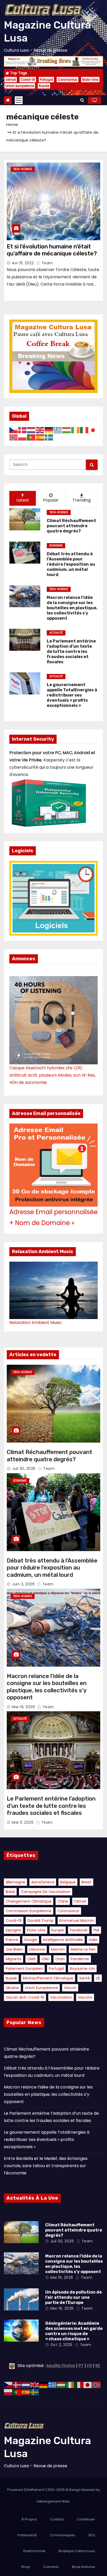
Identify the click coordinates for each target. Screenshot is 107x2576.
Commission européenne (29, 1911)
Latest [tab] (23, 500)
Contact (57, 2519)
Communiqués (62, 2535)
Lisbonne (37, 1949)
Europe (58, 1930)
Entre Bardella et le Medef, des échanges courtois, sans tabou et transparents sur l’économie (46, 2166)
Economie (56, 546)
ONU (45, 1959)
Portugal (46, 80)
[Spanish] (40, 437)
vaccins (85, 1997)
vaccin (70, 1988)
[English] (40, 430)
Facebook (79, 1930)
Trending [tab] (82, 500)
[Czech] (14, 430)
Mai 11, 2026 (23, 1822)
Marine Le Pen (83, 1949)
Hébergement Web (53, 2501)
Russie (44, 86)
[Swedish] (49, 437)
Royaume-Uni (82, 1969)
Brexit (86, 1882)
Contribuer (86, 2519)
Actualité (56, 633)
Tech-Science (23, 169)
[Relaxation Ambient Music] (53, 1290)
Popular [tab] (51, 500)
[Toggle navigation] (19, 100)
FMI (96, 1930)
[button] (82, 100)
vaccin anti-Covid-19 (25, 1997)
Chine (63, 1901)
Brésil (10, 1892)
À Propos (29, 2519)
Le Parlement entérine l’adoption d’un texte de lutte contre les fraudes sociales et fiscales (51, 1806)
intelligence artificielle (63, 1940)
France (12, 1940)
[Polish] (23, 437)
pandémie (80, 1959)
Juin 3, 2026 (23, 1584)
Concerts (51, 2567)
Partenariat (27, 2535)
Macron (58, 1949)
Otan (60, 1959)
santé (85, 1978)
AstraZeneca (43, 1882)
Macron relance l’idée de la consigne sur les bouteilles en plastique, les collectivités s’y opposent (47, 1687)
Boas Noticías (83, 2567)
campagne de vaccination (46, 1892)
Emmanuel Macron (77, 1921)
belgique (68, 1882)
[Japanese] (93, 430)
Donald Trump (41, 1921)
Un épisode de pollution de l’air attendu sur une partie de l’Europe (73, 2297)
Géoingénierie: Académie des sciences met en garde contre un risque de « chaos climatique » (74, 2331)
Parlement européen (24, 1969)
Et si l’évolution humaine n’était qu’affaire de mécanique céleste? (52, 250)
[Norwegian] (14, 437)
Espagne (13, 1930)
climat (11, 80)
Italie (93, 1940)
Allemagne (15, 1882)
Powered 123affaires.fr (26, 2490)
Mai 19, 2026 (23, 1707)
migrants (14, 1959)
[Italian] (84, 430)
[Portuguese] (31, 437)
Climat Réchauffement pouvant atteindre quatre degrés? (49, 1456)
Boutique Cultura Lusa (77, 2551)
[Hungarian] (67, 430)
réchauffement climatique (48, 1978)
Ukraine (12, 1988)
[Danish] (23, 430)
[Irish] (76, 430)
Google (31, 1940)
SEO (92, 2535)
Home (12, 124)
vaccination (61, 1997)
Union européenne (20, 86)
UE (98, 1978)
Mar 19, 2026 (62, 2308)
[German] (49, 430)
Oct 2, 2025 (61, 2345)
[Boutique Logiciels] (53, 898)
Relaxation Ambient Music (36, 1323)
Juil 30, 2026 (24, 1469)
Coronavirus (68, 80)
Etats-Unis (90, 80)
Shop (25, 2567)
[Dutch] (31, 430)
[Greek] (58, 430)
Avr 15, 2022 (23, 263)
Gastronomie (34, 2551)
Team (47, 263)
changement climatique (29, 1901)
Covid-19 (28, 80)
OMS (31, 1959)
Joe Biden (14, 1949)
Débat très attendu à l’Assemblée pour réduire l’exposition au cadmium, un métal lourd (52, 1568)
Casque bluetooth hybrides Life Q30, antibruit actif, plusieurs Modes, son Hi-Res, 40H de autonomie (52, 1075)
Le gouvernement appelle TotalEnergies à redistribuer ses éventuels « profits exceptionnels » (47, 2139)
